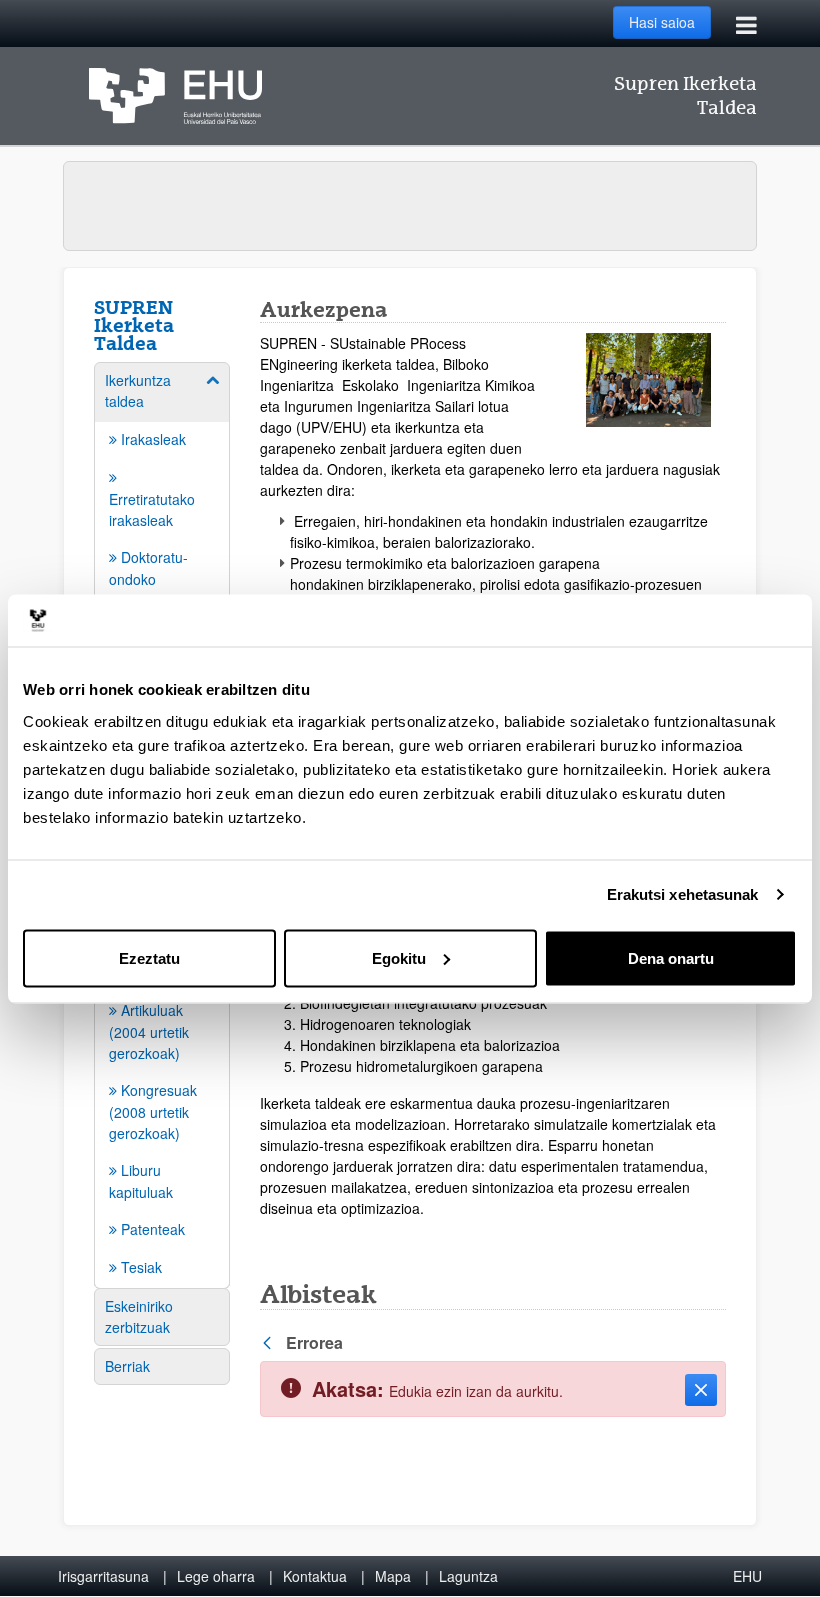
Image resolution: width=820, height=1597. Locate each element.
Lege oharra (216, 1576)
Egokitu (399, 957)
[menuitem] (162, 549)
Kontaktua (315, 1576)
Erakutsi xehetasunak (683, 894)
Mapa (393, 1576)
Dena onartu (671, 957)
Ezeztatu (149, 957)
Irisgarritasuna (103, 1576)
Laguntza (468, 1576)
